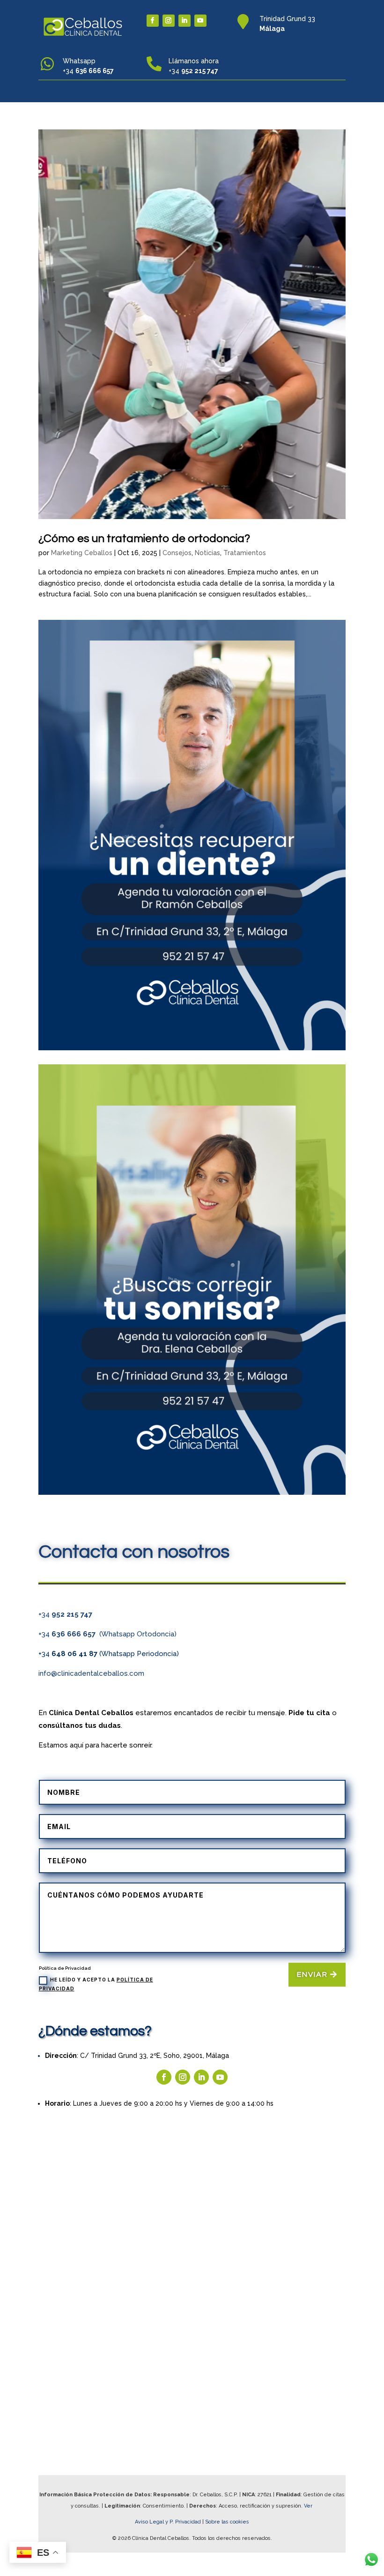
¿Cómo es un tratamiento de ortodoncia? (144, 539)
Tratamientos (245, 553)
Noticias (207, 553)
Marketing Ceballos (82, 553)
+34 (65, 1614)
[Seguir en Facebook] (153, 21)
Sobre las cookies (227, 2522)
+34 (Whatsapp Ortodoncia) (107, 1634)
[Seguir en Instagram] (169, 21)
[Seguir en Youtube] (200, 21)
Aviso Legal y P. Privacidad (169, 2522)
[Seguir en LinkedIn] (185, 21)
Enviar (312, 1974)
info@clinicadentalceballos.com (91, 1673)
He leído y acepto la (96, 1984)
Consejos (177, 553)
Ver (309, 2506)
